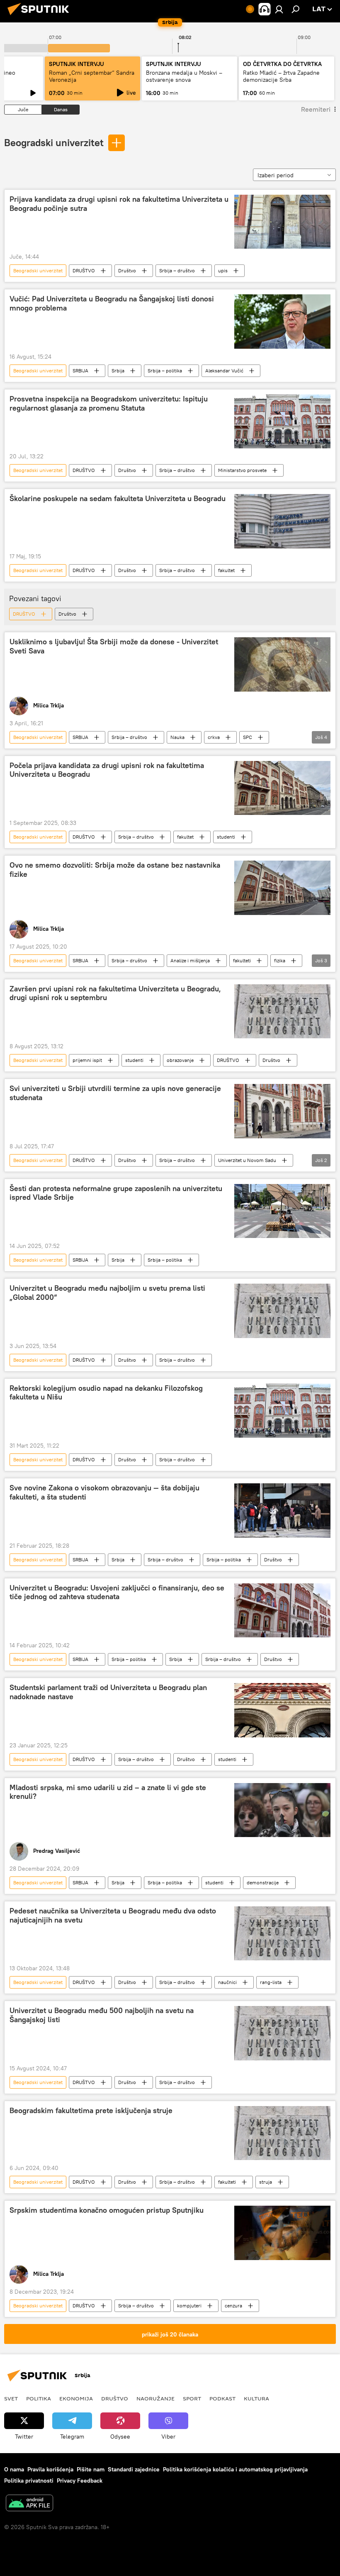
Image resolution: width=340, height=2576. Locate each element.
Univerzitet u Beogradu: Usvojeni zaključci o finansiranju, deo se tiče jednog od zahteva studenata (117, 1593)
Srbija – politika (165, 371)
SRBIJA (80, 371)
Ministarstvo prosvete (242, 470)
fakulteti (242, 960)
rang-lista (271, 1982)
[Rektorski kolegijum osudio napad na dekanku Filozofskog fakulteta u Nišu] (282, 1411)
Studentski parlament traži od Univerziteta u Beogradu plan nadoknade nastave (108, 1692)
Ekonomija (76, 2398)
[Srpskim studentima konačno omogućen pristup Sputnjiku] (282, 2233)
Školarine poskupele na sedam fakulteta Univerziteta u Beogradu (118, 499)
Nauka (177, 737)
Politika (39, 2398)
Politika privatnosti (29, 2481)
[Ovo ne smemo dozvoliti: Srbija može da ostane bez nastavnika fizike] (282, 888)
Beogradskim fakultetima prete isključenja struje (91, 2111)
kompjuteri (189, 2306)
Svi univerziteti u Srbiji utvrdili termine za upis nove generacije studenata (115, 1093)
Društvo (127, 270)
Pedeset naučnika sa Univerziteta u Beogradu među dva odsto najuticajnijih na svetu (113, 1915)
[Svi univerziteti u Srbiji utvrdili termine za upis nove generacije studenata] (282, 1111)
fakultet (226, 570)
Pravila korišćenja (50, 2469)
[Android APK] (29, 2504)
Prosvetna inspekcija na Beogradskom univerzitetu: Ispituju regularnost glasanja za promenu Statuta (109, 404)
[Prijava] (279, 9)
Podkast (222, 2398)
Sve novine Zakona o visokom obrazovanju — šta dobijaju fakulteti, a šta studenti (104, 1492)
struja (266, 2182)
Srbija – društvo (177, 270)
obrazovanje (180, 1060)
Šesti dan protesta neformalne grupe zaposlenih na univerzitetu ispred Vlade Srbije (116, 1193)
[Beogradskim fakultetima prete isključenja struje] (282, 2133)
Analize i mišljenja (190, 960)
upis (223, 270)
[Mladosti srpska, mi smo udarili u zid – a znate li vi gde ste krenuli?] (282, 1810)
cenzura (233, 2306)
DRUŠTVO (84, 270)
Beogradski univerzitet (54, 142)
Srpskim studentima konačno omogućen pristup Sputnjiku (107, 2210)
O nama (14, 2469)
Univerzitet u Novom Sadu (247, 1160)
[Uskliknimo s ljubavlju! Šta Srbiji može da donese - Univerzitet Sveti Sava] (282, 664)
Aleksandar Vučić (224, 371)
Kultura (256, 2398)
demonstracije (263, 1882)
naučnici (227, 1982)
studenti (226, 837)
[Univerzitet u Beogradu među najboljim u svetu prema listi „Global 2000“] (282, 1311)
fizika (280, 960)
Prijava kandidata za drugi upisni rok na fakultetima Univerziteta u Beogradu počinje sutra (119, 204)
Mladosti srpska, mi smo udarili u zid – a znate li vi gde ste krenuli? (108, 1792)
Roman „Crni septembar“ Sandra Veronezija (92, 76)
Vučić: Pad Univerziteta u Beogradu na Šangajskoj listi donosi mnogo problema (112, 303)
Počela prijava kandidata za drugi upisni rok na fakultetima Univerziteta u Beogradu (107, 770)
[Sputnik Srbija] (41, 16)
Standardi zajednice (134, 2469)
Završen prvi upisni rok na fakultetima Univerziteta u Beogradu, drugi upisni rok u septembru (115, 993)
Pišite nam (91, 2469)
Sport (192, 2398)
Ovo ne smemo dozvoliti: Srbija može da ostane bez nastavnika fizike (115, 870)
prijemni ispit (87, 1060)
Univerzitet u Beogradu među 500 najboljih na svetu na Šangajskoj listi (102, 2015)
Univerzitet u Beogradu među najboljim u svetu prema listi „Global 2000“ (107, 1293)
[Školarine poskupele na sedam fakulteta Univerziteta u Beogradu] (282, 521)
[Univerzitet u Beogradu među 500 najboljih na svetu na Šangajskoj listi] (282, 2033)
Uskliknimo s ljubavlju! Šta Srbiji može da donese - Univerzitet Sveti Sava (114, 646)
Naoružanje (155, 2398)
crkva (214, 737)
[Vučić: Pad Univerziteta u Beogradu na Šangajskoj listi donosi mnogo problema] (282, 321)
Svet (11, 2398)
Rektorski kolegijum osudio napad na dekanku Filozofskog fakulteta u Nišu (106, 1393)
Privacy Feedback (80, 2481)
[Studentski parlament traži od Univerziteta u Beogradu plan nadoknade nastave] (282, 1710)
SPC (248, 737)
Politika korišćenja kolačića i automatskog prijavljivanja (235, 2469)
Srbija (118, 371)
